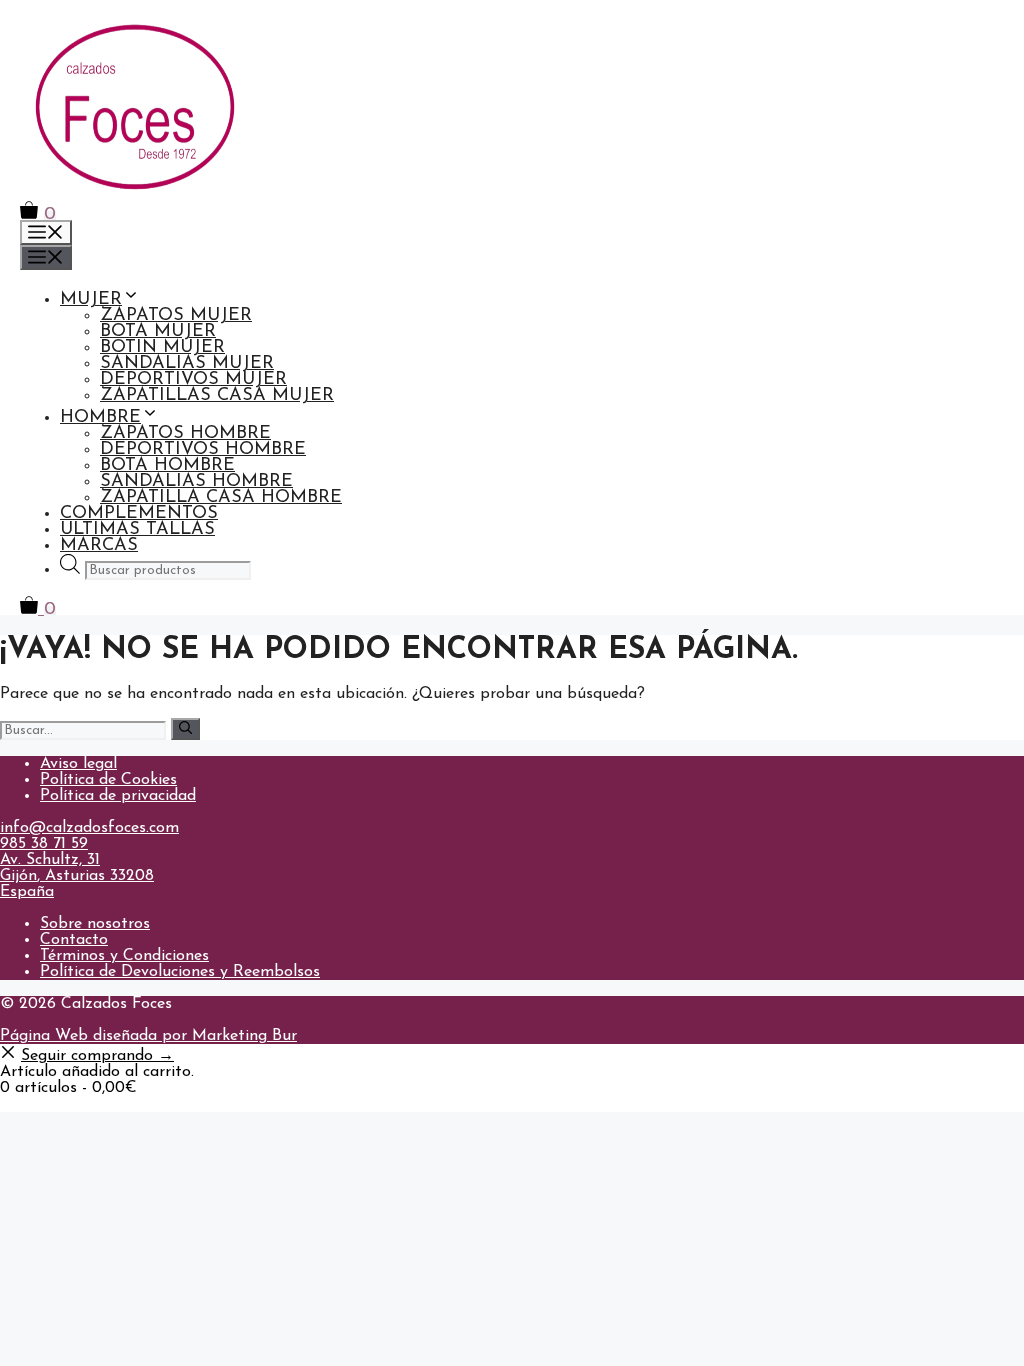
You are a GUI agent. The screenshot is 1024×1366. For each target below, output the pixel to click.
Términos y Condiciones (124, 956)
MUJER (91, 300)
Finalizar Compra (63, 1104)
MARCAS (99, 546)
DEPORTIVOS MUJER (193, 380)
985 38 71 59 (44, 844)
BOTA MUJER (158, 332)
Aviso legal (78, 764)
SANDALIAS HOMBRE (196, 482)
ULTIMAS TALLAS (137, 530)
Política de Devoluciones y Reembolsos (180, 972)
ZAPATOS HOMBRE (185, 434)
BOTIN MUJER (162, 348)
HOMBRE (100, 418)
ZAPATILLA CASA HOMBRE (221, 498)
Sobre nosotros (95, 924)
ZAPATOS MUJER (176, 316)
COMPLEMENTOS (139, 514)
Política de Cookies (108, 780)
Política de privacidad (118, 796)
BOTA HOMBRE (167, 466)
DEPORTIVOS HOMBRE (203, 450)
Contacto (74, 940)
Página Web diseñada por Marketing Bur (148, 1036)
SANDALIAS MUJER (187, 364)
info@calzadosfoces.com (89, 828)
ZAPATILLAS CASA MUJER (217, 396)
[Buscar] (185, 729)
